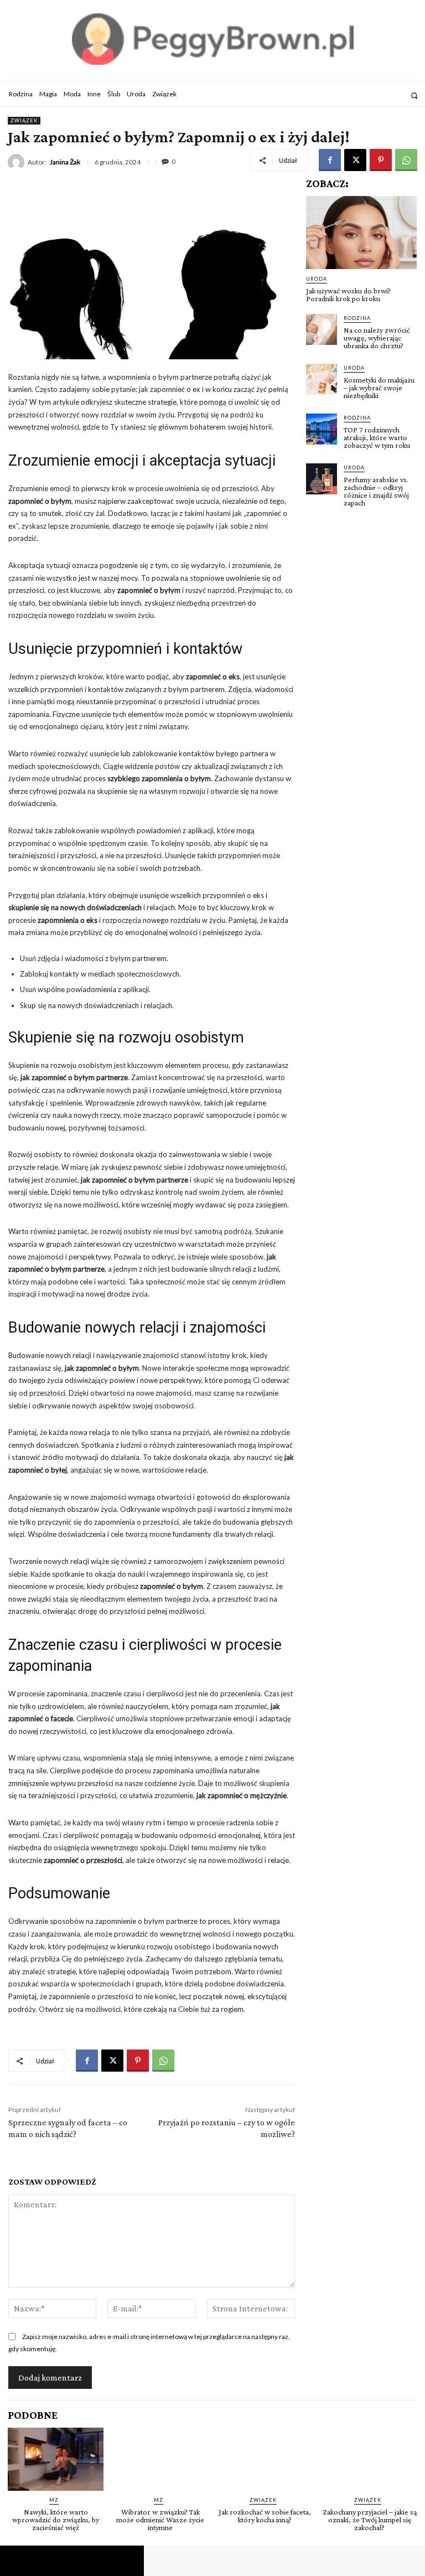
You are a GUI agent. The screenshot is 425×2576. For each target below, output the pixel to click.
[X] (355, 160)
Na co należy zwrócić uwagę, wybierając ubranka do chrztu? (377, 338)
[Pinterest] (381, 160)
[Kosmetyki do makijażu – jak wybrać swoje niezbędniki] (322, 379)
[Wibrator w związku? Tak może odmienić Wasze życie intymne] (160, 2459)
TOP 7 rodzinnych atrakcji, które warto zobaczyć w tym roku (377, 437)
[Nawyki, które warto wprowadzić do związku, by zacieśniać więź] (56, 2459)
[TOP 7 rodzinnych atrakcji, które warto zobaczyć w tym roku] (322, 429)
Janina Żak (65, 162)
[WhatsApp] (406, 160)
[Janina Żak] (18, 162)
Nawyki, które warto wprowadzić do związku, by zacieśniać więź (56, 2520)
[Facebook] (330, 160)
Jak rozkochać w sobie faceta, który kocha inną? (265, 2516)
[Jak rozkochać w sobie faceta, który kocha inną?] (265, 2459)
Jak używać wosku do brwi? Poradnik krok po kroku (348, 295)
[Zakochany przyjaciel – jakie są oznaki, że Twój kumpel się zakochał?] (369, 2459)
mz (54, 2500)
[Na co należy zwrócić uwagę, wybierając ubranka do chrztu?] (322, 329)
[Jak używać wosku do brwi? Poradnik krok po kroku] (361, 233)
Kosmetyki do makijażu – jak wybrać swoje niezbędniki (379, 388)
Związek (24, 120)
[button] (414, 95)
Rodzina (357, 318)
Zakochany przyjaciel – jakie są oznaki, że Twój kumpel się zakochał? (370, 2520)
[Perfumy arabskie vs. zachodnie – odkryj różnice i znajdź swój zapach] (322, 479)
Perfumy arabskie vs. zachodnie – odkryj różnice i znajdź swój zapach (376, 491)
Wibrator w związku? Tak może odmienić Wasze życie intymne (160, 2520)
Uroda (317, 279)
